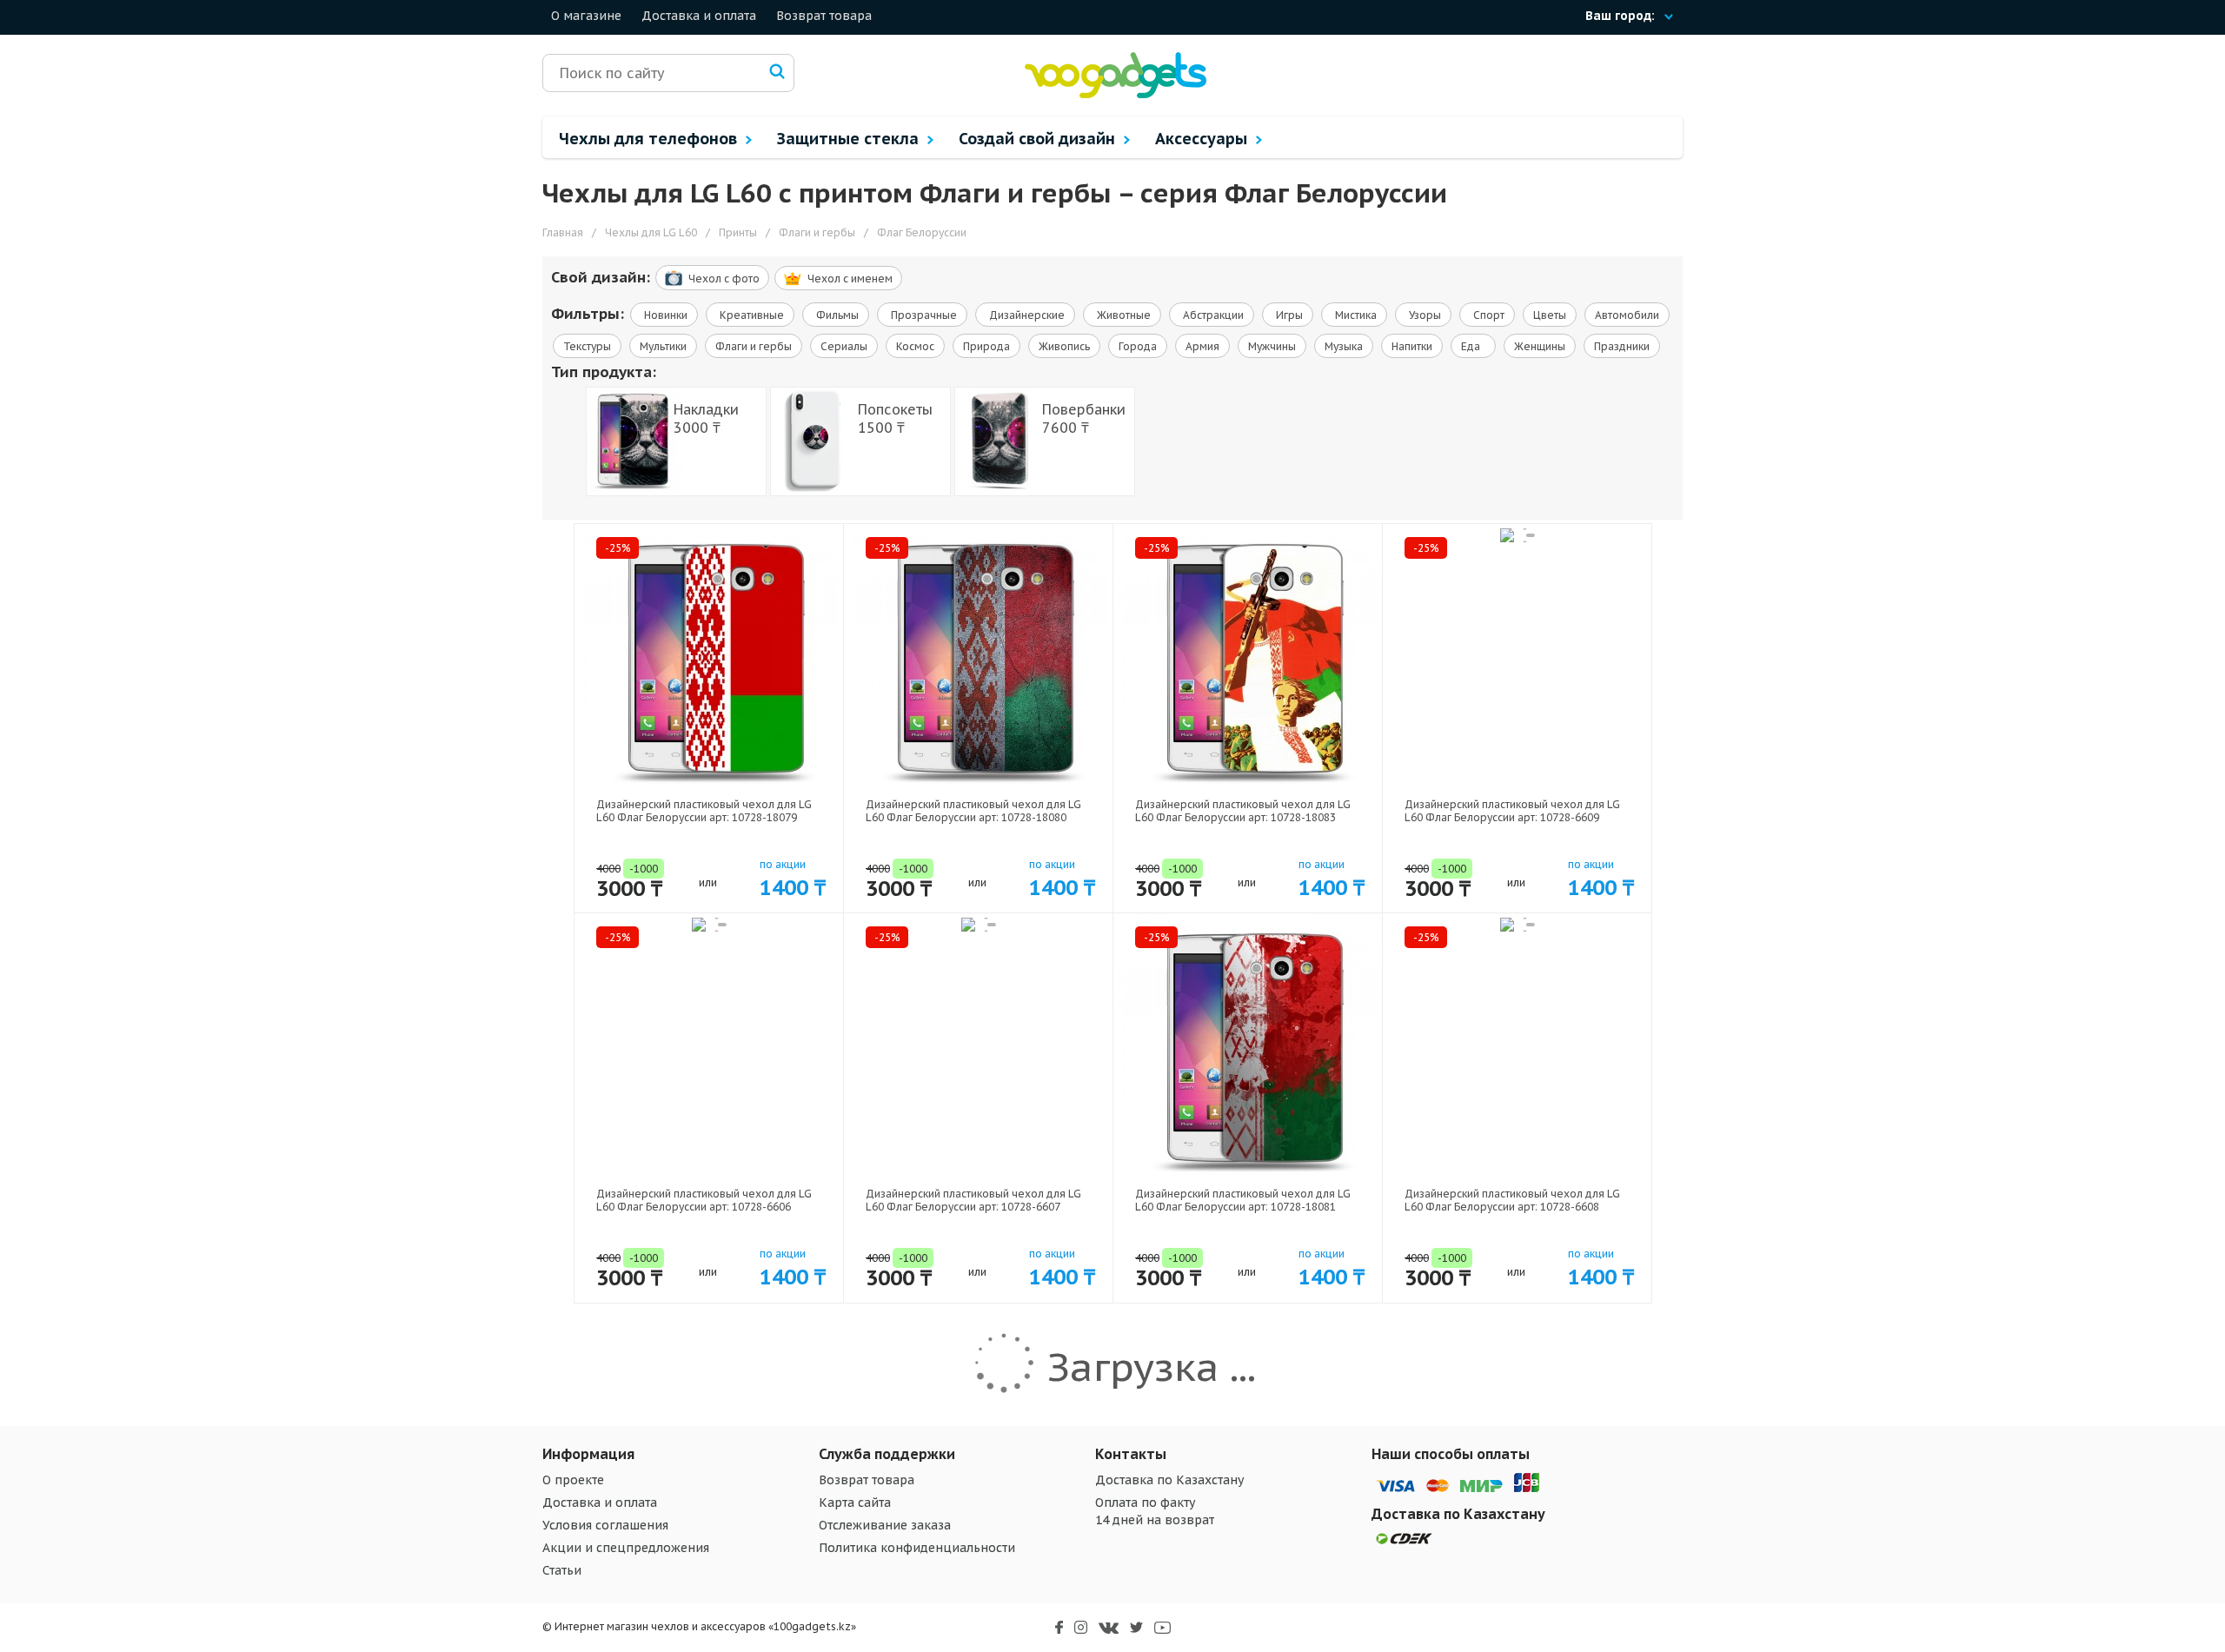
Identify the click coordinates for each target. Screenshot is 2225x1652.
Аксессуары (1203, 139)
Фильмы (836, 315)
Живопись (1064, 346)
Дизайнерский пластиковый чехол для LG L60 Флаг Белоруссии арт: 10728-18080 (973, 811)
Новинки (664, 315)
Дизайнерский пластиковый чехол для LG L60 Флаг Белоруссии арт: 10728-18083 (1243, 811)
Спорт (1488, 315)
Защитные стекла (850, 139)
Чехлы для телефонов (650, 139)
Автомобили (1627, 315)
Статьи (562, 1570)
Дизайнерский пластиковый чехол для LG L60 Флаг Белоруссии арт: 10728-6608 (1512, 1200)
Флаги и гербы (754, 346)
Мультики (663, 346)
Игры (1288, 315)
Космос (915, 346)
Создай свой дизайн (1039, 139)
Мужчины (1272, 346)
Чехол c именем (850, 279)
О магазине (586, 16)
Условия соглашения (605, 1525)
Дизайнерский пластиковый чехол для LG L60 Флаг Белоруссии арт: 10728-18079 (704, 811)
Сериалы (844, 346)
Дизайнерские (1026, 315)
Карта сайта (855, 1503)
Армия (1202, 346)
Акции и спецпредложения (626, 1548)
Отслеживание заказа (885, 1525)
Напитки (1412, 346)
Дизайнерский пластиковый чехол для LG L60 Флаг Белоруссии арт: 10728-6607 (973, 1200)
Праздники (1622, 346)
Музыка (1344, 346)
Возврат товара (824, 16)
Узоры (1424, 315)
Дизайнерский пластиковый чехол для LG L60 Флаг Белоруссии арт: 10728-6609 (1512, 811)
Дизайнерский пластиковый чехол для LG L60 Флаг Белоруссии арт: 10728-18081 (1243, 1200)
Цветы (1550, 315)
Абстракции (1212, 315)
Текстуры (587, 346)
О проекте (573, 1480)
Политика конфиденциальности (917, 1548)
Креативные (751, 315)
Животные (1122, 315)
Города (1138, 346)
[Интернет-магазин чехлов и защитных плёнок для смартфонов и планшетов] (1116, 94)
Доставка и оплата (699, 16)
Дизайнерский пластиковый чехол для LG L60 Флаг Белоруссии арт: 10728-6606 (704, 1200)
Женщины (1540, 346)
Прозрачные (923, 315)
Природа (986, 346)
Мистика (1355, 315)
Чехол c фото (724, 279)
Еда (1473, 346)
